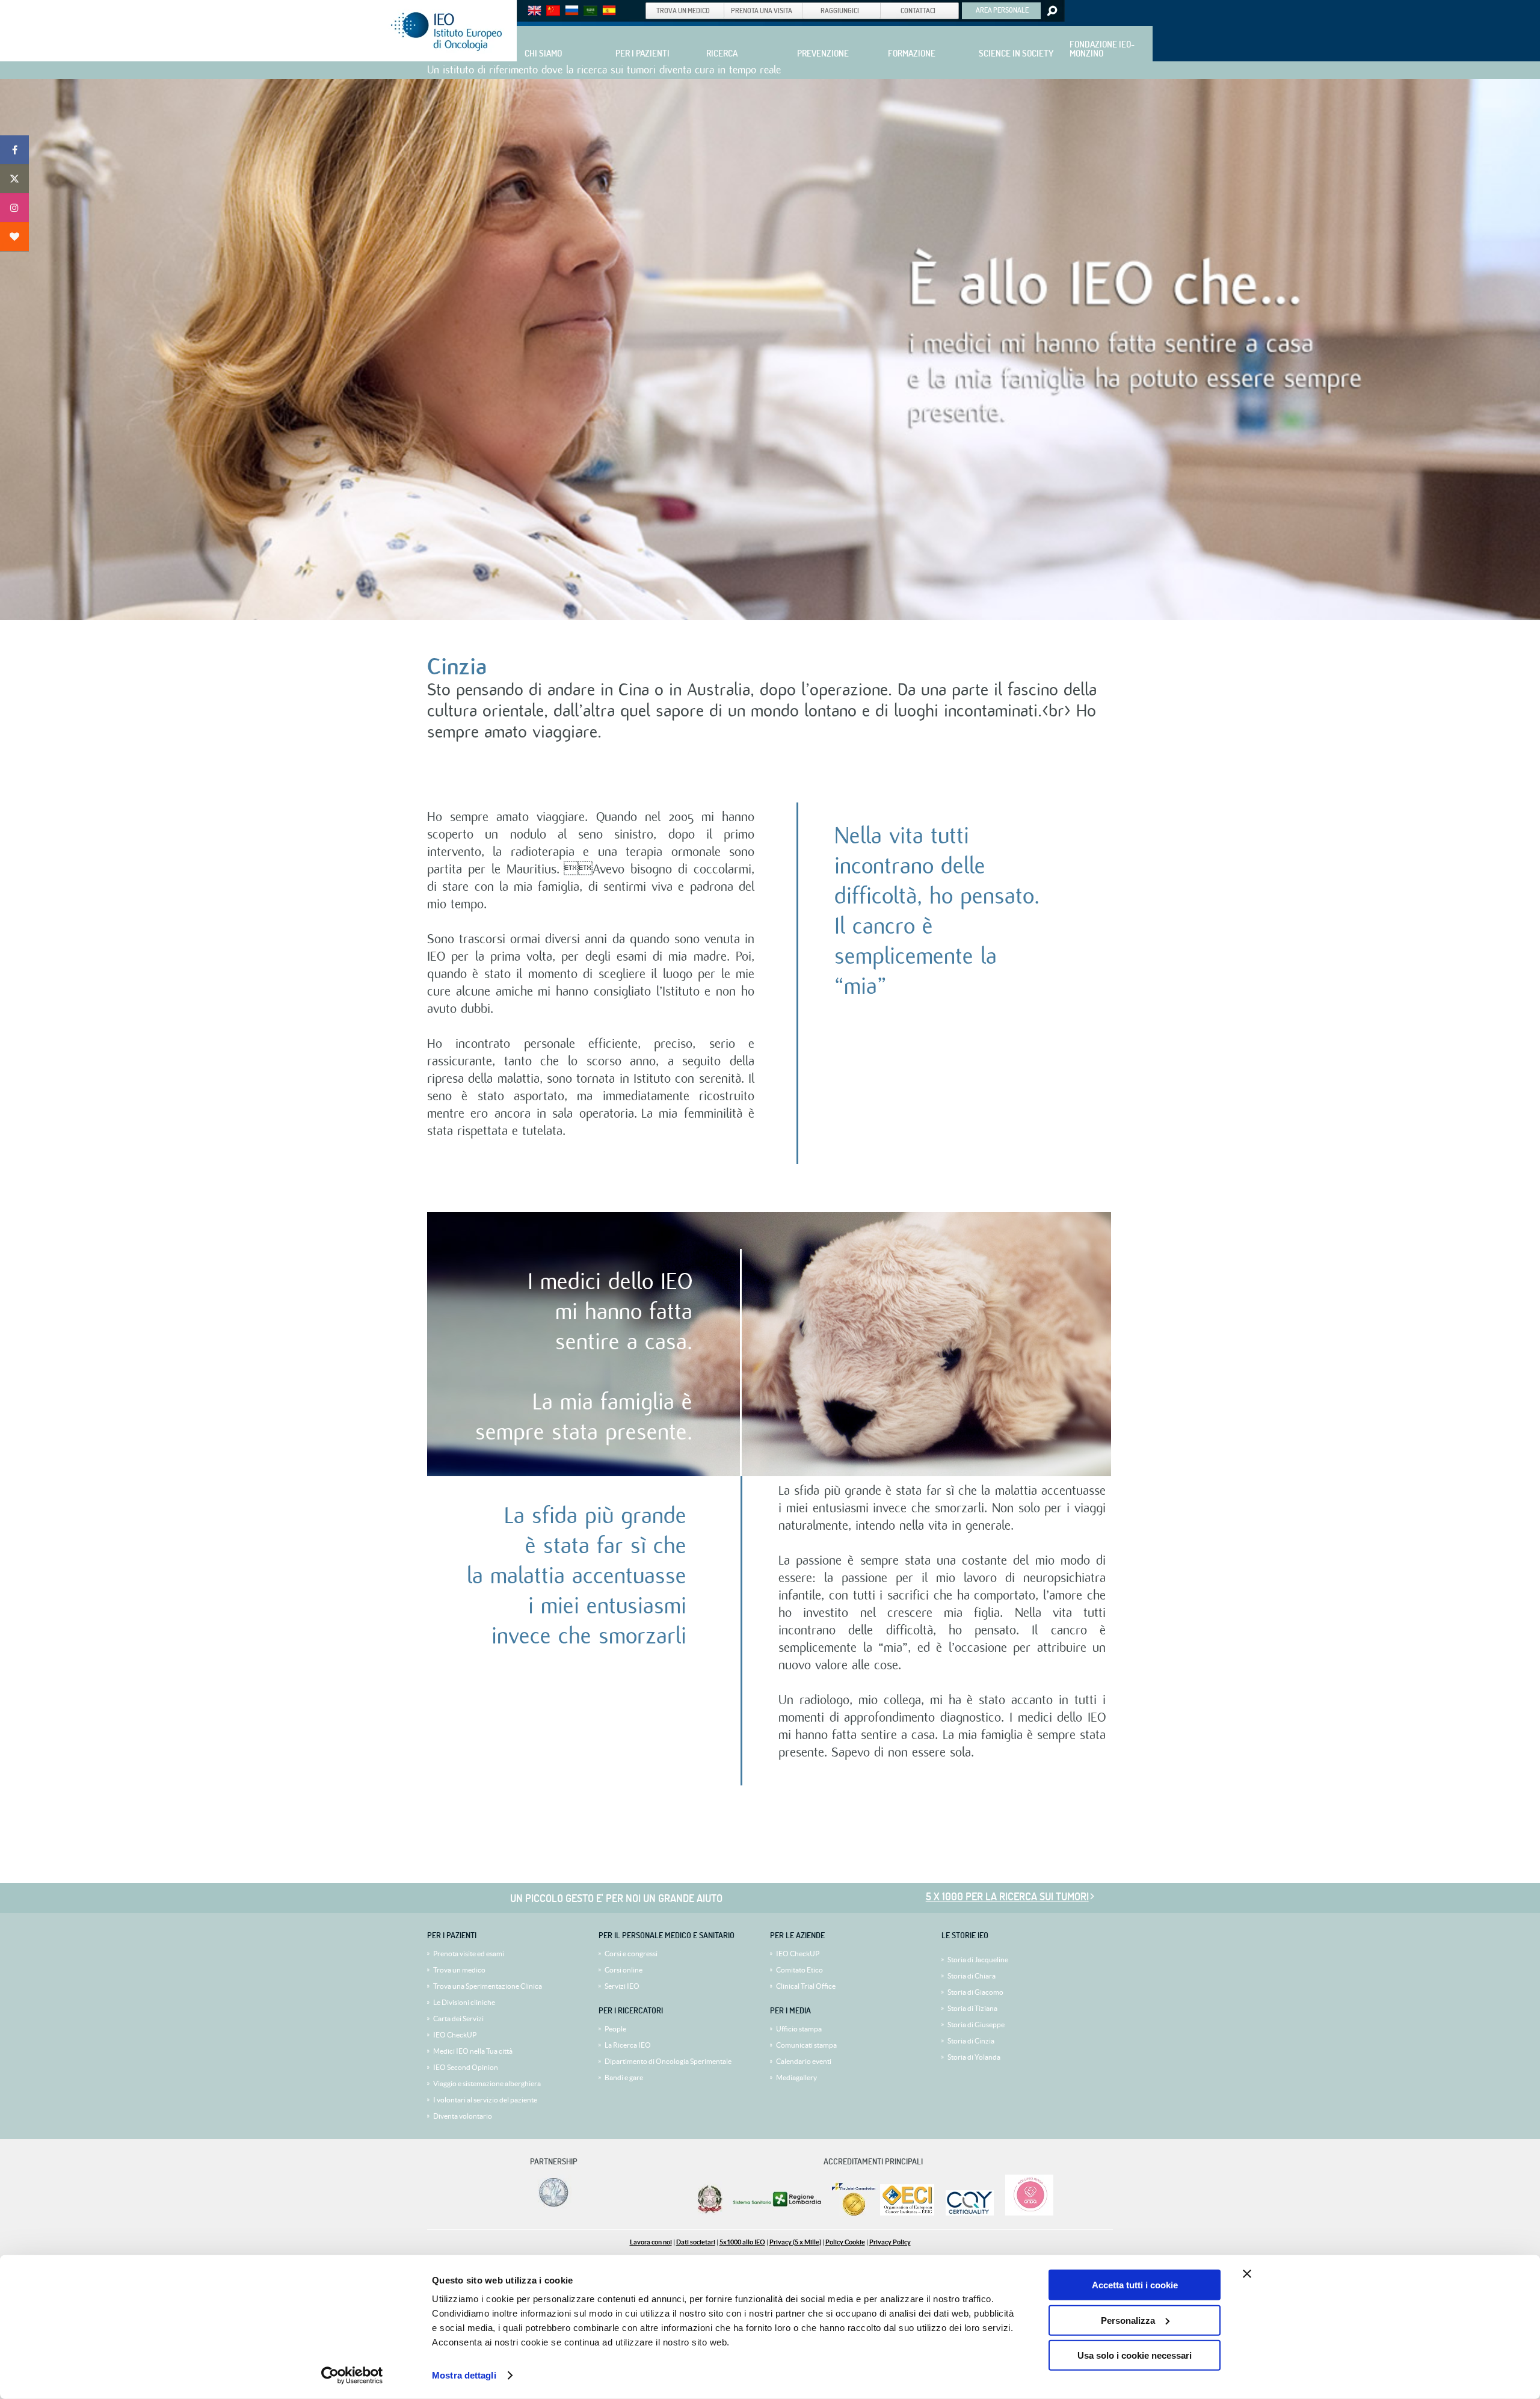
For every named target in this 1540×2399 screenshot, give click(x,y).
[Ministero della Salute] (710, 2213)
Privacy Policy (890, 2242)
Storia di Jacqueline (978, 1960)
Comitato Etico (799, 1970)
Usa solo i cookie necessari (1135, 2355)
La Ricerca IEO (628, 2045)
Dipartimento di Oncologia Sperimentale (668, 2061)
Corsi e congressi (631, 1954)
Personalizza (1128, 2320)
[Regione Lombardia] (778, 2213)
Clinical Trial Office (806, 1986)
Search (1051, 11)
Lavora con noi (651, 2242)
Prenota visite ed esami (469, 1954)
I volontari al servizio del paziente (485, 2100)
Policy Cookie (845, 2242)
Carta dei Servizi (458, 2019)
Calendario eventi (804, 2061)
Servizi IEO (622, 1986)
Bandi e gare (624, 2077)
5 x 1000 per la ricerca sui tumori (1007, 1896)
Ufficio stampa (799, 2029)
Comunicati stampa (806, 2045)
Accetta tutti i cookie (1135, 2285)
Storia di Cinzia (971, 2041)
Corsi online (624, 1970)
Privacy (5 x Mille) (795, 2242)
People (615, 2029)
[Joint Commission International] (854, 2213)
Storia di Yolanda (974, 2057)
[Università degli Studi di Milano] (552, 2206)
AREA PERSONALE (1002, 10)
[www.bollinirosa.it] (1025, 2213)
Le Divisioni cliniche (464, 2002)
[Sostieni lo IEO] (14, 236)
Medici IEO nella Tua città (473, 2051)
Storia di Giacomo (975, 1992)
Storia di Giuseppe (976, 2025)
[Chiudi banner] (1247, 2274)
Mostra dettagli (464, 2375)
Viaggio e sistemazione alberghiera (487, 2083)
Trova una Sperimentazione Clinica (488, 1986)
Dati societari (696, 2242)
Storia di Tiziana (972, 2008)
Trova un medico (459, 1970)
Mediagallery (796, 2077)
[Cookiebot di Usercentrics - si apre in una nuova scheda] (352, 2376)
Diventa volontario (463, 2116)
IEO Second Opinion (466, 2067)
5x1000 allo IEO (742, 2242)
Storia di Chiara (972, 1976)
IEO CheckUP (455, 2035)
